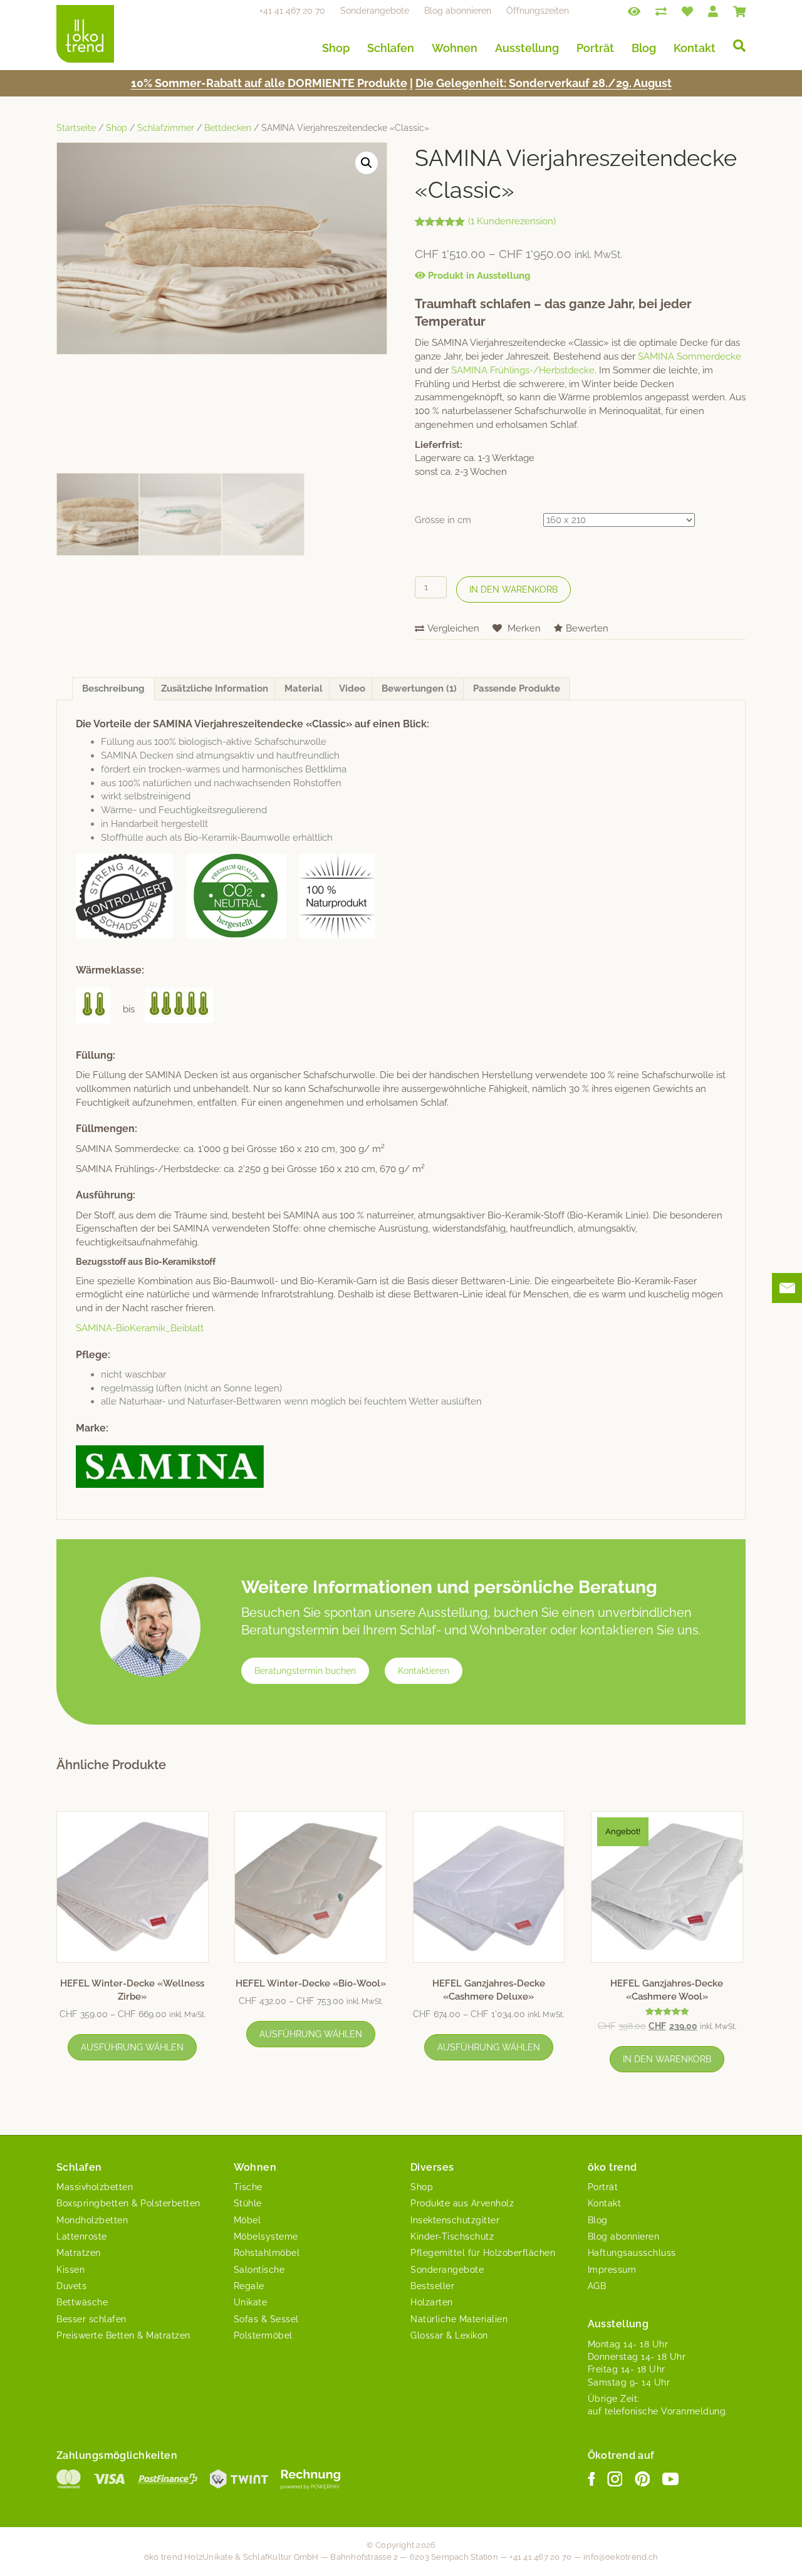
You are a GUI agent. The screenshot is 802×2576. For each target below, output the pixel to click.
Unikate (251, 2302)
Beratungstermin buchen (305, 1671)
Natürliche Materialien (459, 2319)
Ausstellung (527, 48)
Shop (336, 48)
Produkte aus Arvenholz (462, 2203)
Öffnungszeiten (538, 11)
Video (352, 688)
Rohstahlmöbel (267, 2253)
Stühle (248, 2203)
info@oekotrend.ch (621, 2557)
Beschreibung (113, 688)
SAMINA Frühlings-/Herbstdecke (523, 370)
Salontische (259, 2270)
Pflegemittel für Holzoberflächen (483, 2253)
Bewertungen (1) (419, 688)
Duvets (71, 2286)
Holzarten (432, 2302)
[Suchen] (735, 46)
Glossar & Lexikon (449, 2335)
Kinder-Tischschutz (452, 2236)
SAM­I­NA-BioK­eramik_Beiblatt (140, 1328)
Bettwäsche (82, 2302)
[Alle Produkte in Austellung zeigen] (634, 11)
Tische (248, 2187)
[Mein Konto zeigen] (713, 11)
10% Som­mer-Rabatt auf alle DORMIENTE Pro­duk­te (269, 83)
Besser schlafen (91, 2319)
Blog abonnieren (458, 11)
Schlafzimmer (166, 128)
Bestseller (432, 2286)
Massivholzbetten (95, 2187)
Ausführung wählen (132, 2047)
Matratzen (79, 2253)
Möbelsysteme (266, 2236)
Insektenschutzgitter (455, 2220)
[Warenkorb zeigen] (739, 11)
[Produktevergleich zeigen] (661, 11)
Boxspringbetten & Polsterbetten (128, 2203)
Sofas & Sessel (266, 2319)
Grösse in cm (443, 520)
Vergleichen (453, 628)
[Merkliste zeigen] (687, 11)
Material (304, 688)
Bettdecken (228, 128)
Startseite (76, 128)
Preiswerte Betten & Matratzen (123, 2335)
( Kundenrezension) (512, 221)
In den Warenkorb (513, 589)
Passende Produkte (517, 688)
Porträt (595, 48)
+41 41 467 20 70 (292, 11)
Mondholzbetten (92, 2220)
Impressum (612, 2270)
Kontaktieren (424, 1671)
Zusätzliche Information (215, 688)
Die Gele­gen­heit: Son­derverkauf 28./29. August (544, 83)
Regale (249, 2286)
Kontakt (695, 48)
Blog (644, 48)
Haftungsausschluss (632, 2253)
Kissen (70, 2270)
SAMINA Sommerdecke (690, 356)
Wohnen (455, 48)
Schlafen (391, 48)
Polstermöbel (263, 2335)
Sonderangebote (375, 11)
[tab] (113, 689)
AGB (597, 2286)
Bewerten (587, 628)
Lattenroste (82, 2236)
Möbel (247, 2220)
